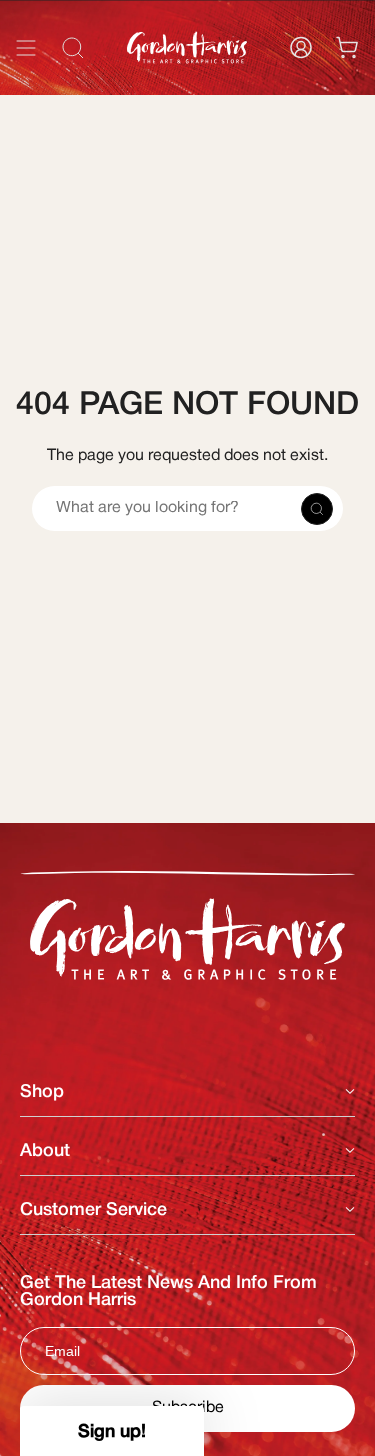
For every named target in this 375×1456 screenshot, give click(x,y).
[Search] (333, 93)
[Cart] (347, 47)
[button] (112, 1431)
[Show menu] (26, 48)
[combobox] (187, 92)
